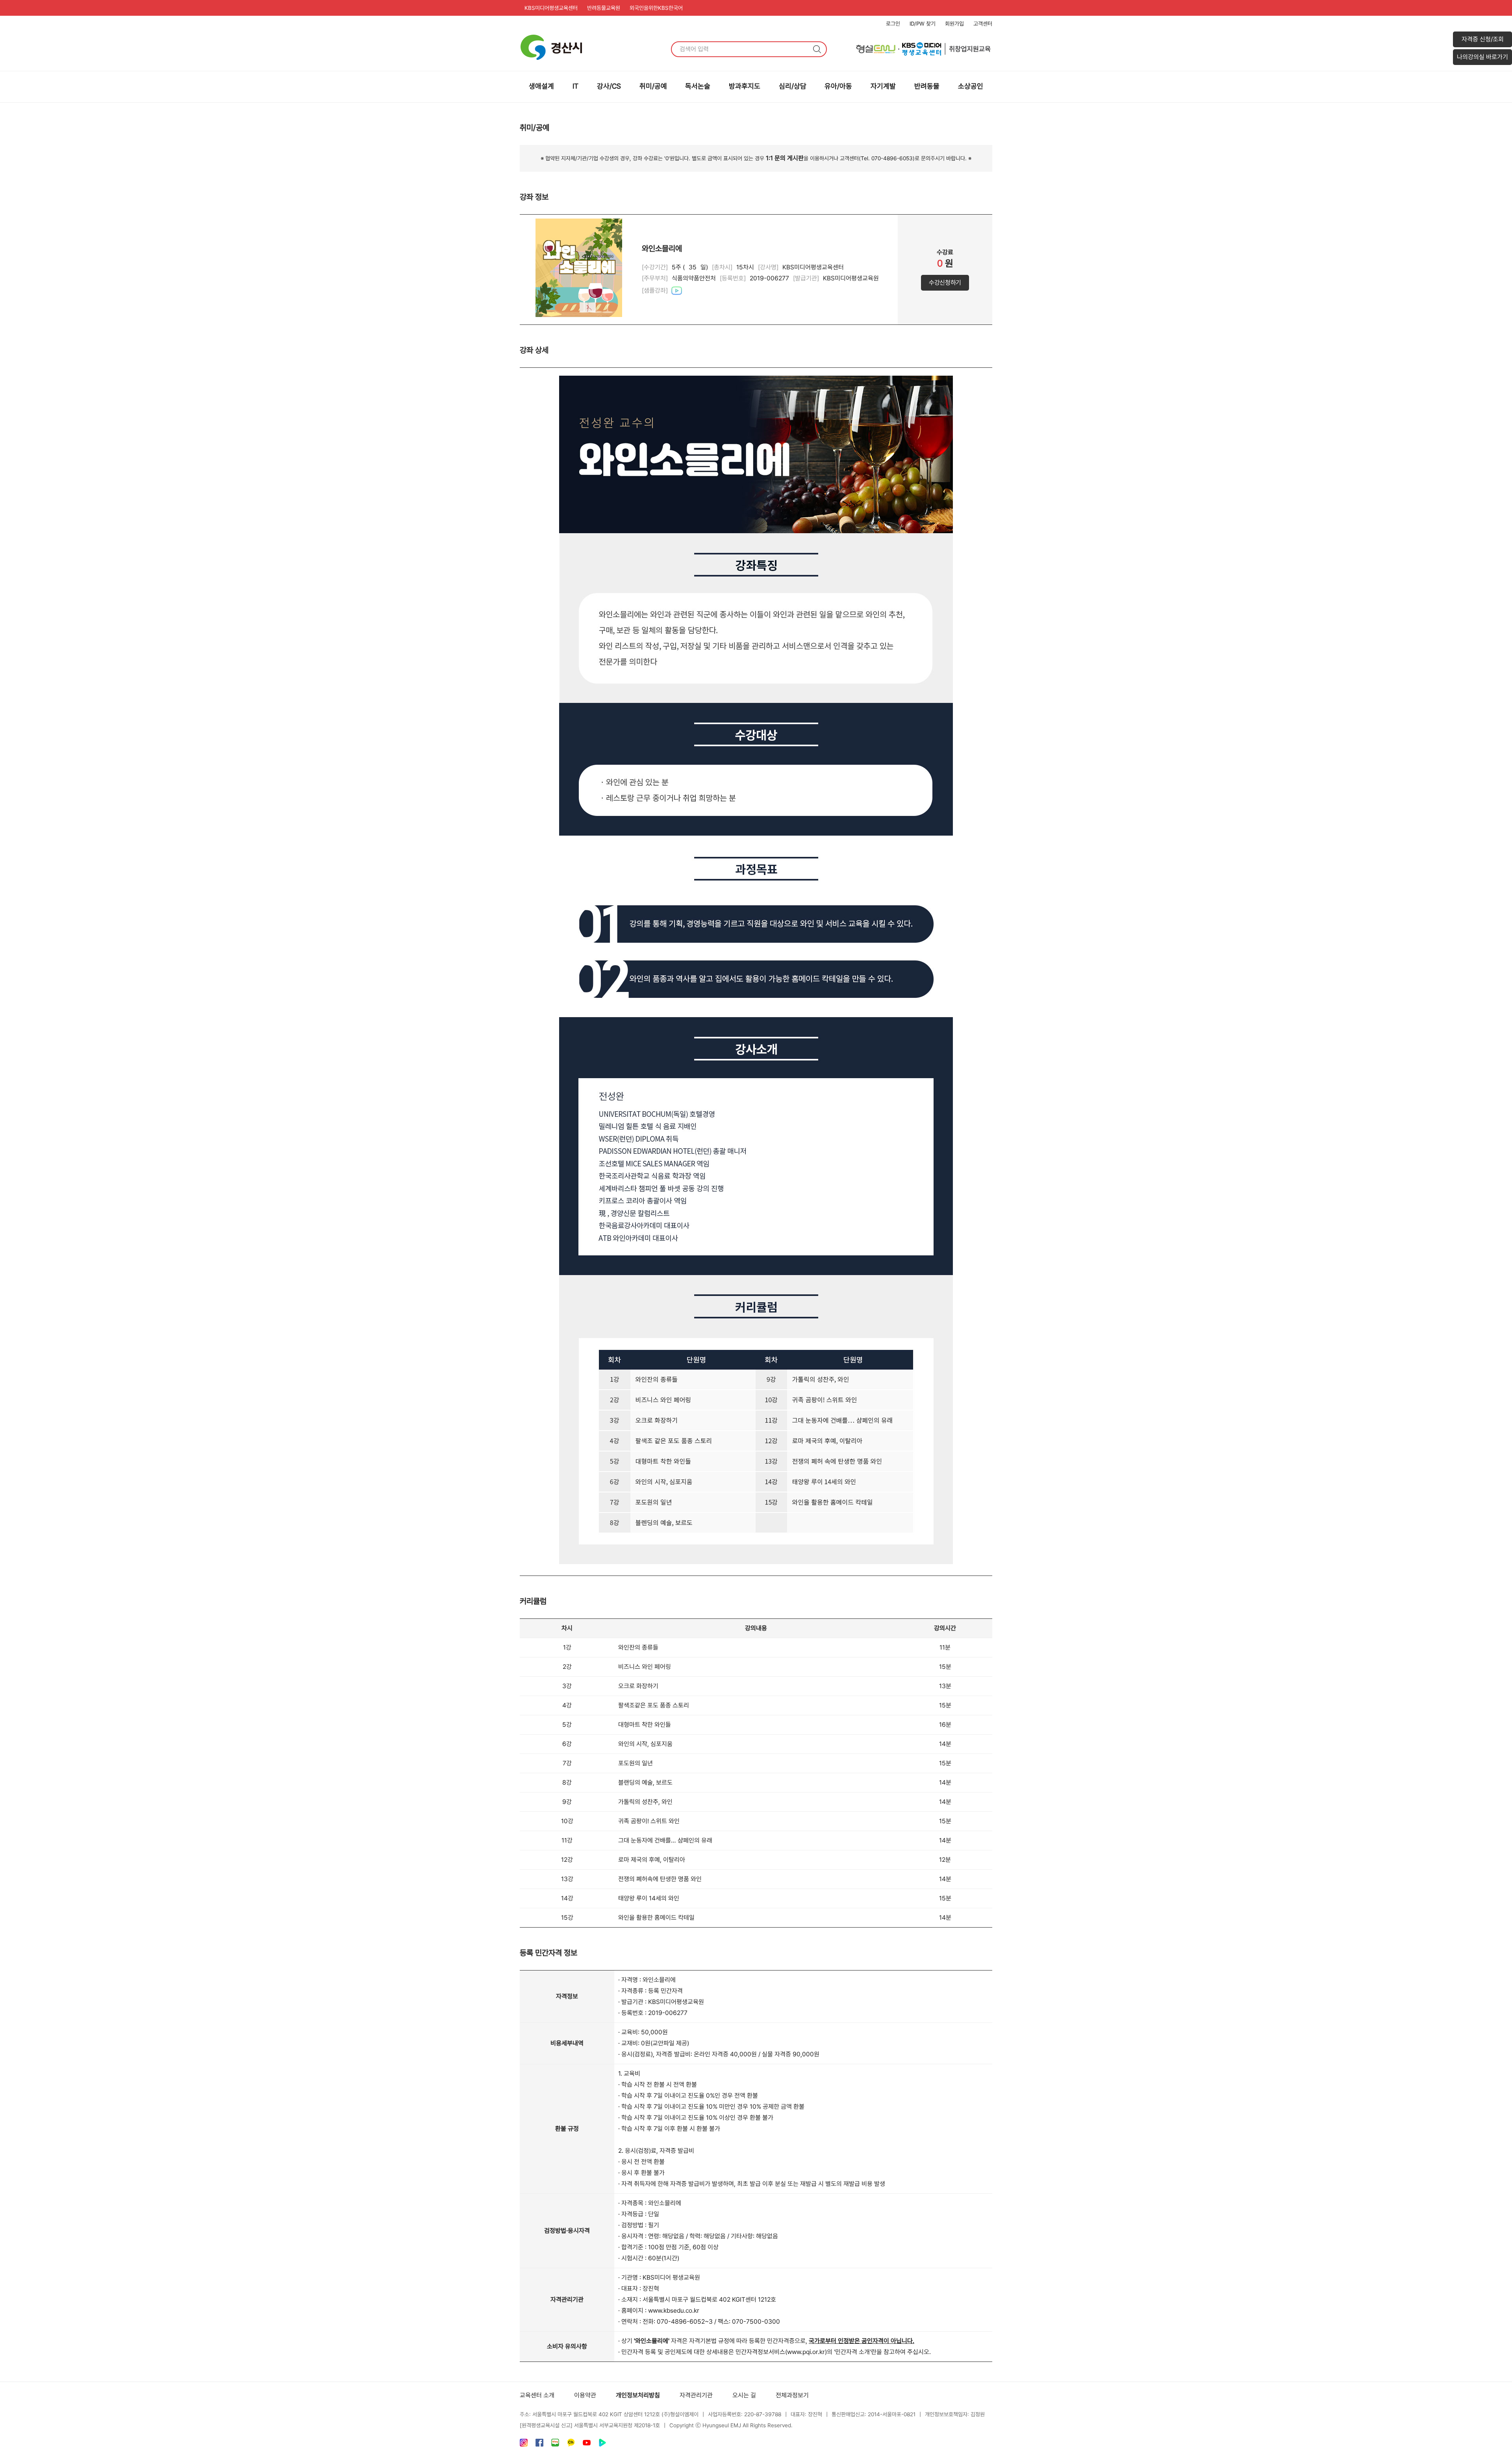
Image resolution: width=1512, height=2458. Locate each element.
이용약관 (585, 2395)
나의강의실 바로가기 (1482, 57)
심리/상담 (793, 86)
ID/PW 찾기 (923, 24)
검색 (817, 49)
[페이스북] (539, 2444)
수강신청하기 (945, 283)
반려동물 (927, 86)
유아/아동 (838, 86)
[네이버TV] (602, 2444)
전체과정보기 (792, 2395)
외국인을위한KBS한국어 (656, 8)
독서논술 (698, 86)
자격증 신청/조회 (1483, 39)
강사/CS (609, 86)
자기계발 (883, 86)
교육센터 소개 (537, 2395)
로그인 (893, 24)
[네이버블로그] (555, 2444)
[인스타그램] (524, 2444)
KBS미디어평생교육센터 (551, 8)
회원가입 (954, 24)
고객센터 (983, 24)
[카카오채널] (571, 2444)
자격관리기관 (696, 2395)
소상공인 (971, 86)
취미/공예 (653, 86)
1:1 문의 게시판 (785, 158)
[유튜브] (587, 2444)
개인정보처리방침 (638, 2395)
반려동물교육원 (604, 8)
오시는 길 (744, 2395)
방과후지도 (745, 86)
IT (575, 86)
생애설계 (541, 86)
